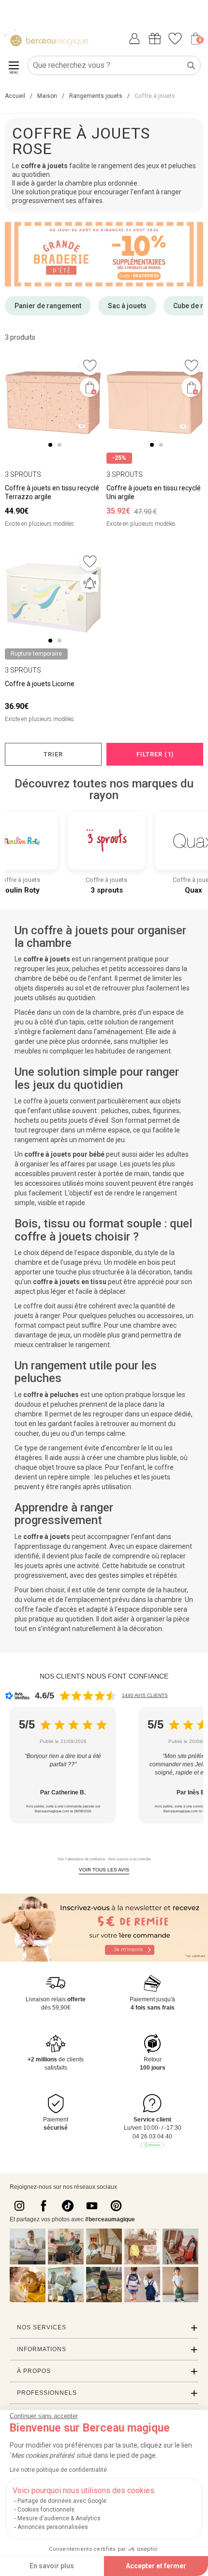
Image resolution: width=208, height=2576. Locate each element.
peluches (115, 1111)
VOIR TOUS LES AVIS (104, 1870)
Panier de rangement (48, 306)
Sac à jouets (127, 306)
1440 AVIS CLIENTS (145, 1695)
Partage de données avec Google (62, 2501)
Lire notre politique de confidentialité (58, 2470)
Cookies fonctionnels (46, 2510)
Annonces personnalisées (53, 2527)
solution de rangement (139, 1022)
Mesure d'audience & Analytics (59, 2518)
